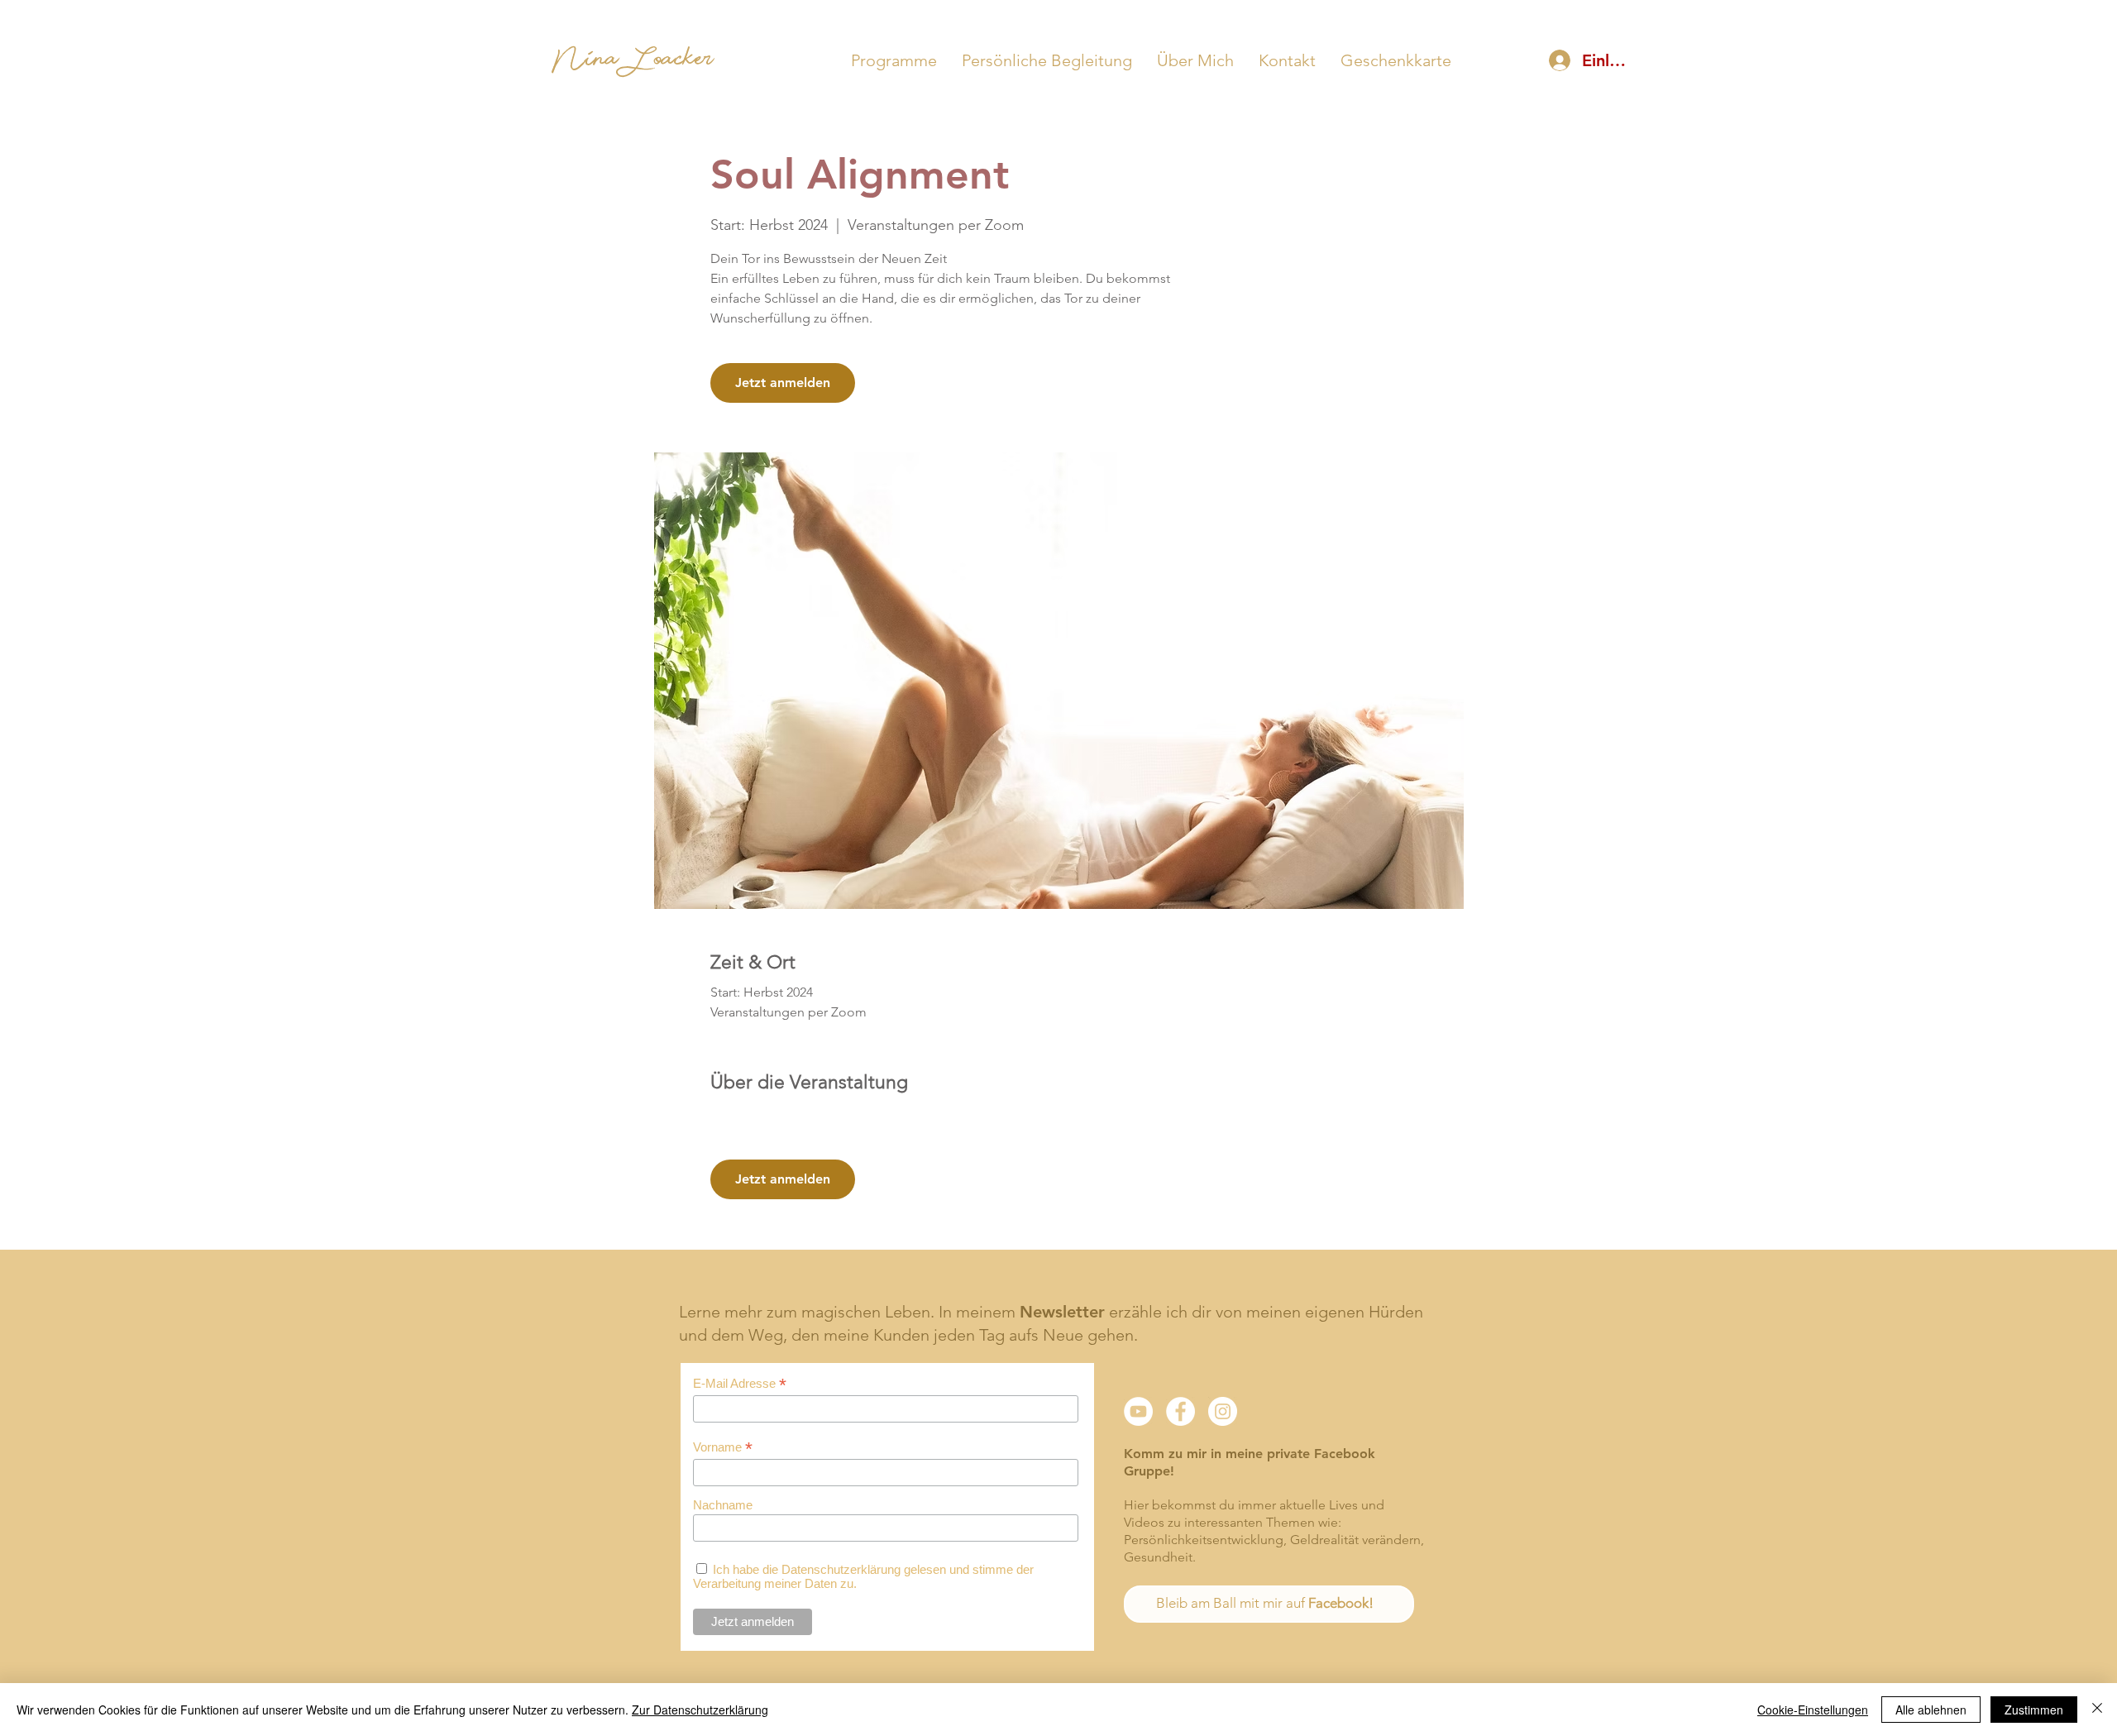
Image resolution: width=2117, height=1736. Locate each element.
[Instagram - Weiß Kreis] (1223, 1411)
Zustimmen (2034, 1710)
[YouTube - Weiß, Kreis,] (1138, 1411)
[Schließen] (2097, 1710)
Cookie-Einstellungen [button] (1813, 1710)
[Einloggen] (1559, 60)
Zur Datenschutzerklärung (700, 1710)
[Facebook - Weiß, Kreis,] (1180, 1411)
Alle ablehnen (1931, 1710)
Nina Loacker (633, 64)
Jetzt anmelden (783, 383)
